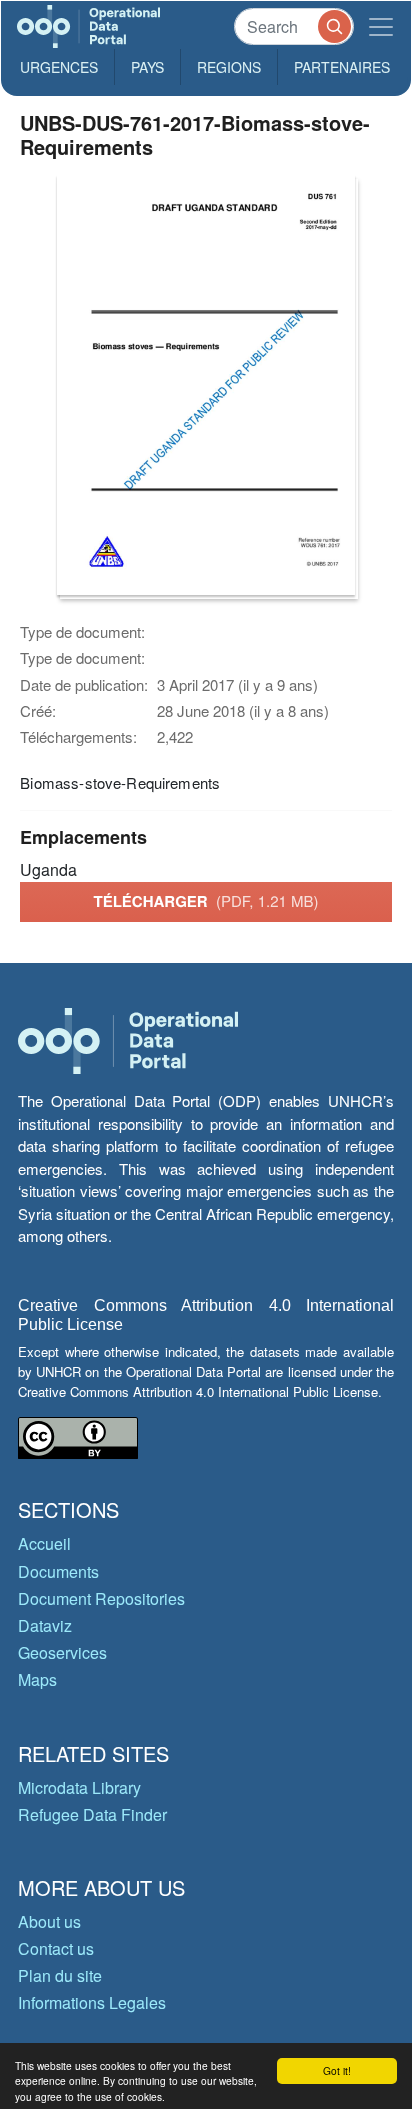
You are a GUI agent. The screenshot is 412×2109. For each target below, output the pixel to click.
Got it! (337, 2070)
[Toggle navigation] (381, 26)
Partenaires (342, 67)
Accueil (44, 1543)
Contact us (56, 1948)
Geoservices (62, 1652)
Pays (147, 67)
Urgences (59, 67)
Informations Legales (92, 2002)
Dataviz (45, 1625)
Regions (229, 67)
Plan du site (60, 1975)
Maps (37, 1679)
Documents (58, 1571)
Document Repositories (101, 1598)
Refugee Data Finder (92, 1814)
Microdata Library (79, 1787)
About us (49, 1921)
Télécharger (205, 901)
